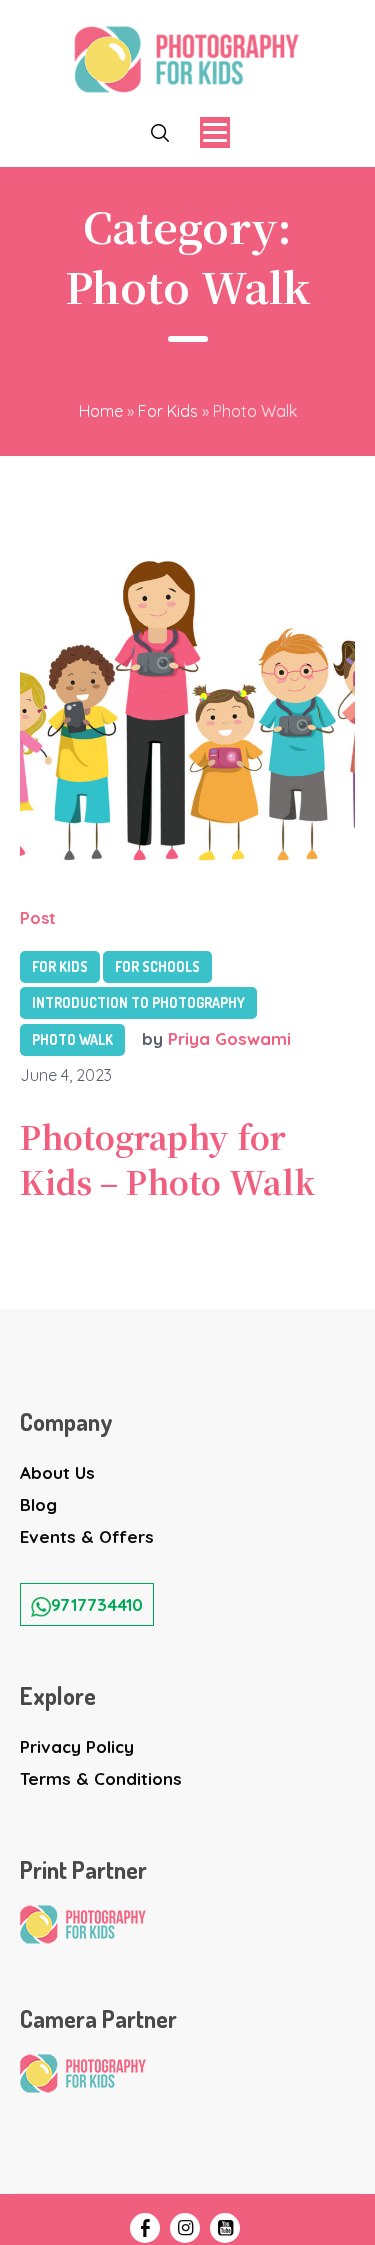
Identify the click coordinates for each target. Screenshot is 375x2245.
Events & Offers (87, 1536)
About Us (57, 1472)
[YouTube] (225, 2228)
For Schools (157, 966)
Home (101, 411)
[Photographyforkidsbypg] (187, 59)
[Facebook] (145, 2228)
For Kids (168, 411)
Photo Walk (72, 1039)
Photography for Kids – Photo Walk (167, 1158)
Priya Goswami (229, 1038)
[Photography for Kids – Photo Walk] (187, 703)
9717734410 (97, 1604)
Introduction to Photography (138, 1002)
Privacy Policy (77, 1746)
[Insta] (185, 2228)
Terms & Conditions (101, 1778)
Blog (38, 1504)
